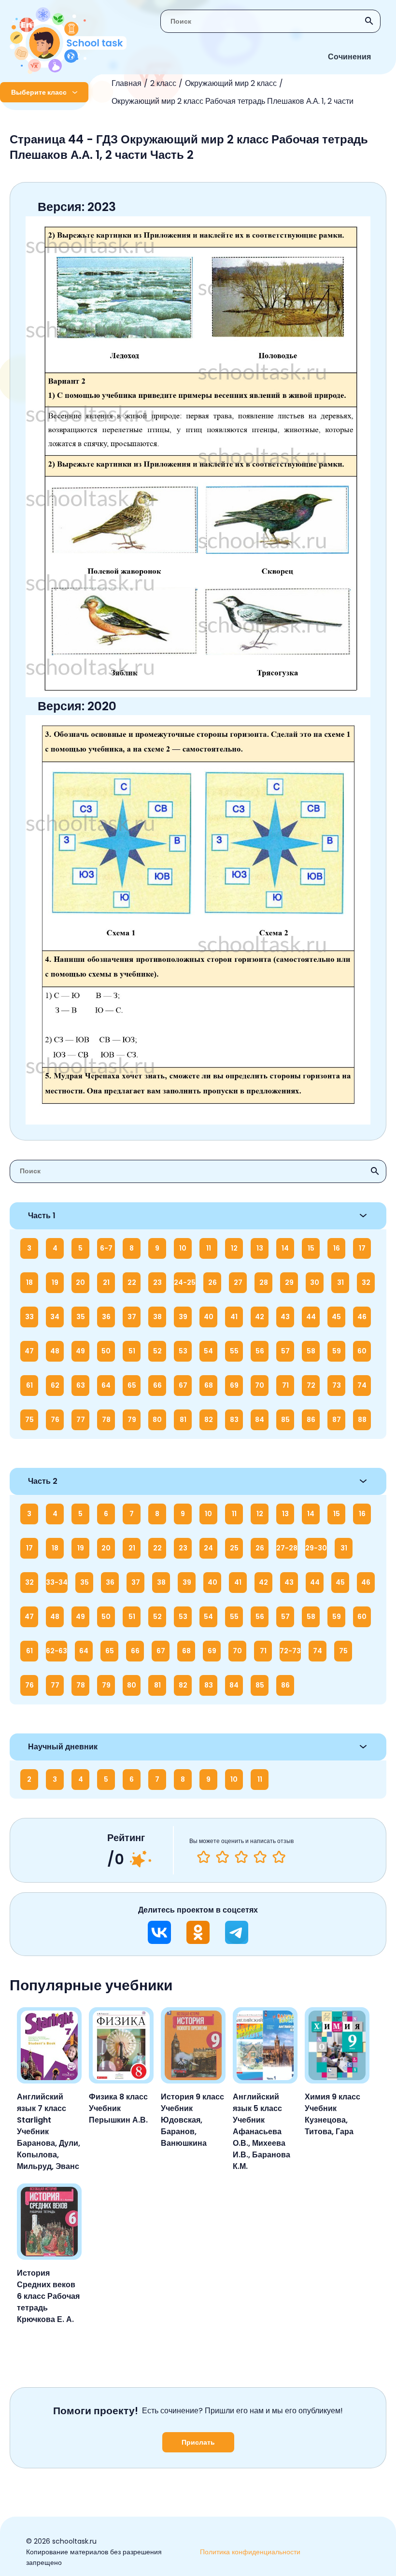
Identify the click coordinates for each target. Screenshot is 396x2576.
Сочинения (349, 57)
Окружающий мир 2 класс (231, 83)
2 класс (163, 83)
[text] (279, 1857)
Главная (127, 83)
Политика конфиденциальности (250, 2552)
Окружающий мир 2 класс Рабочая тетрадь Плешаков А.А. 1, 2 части (233, 101)
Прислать (198, 2442)
